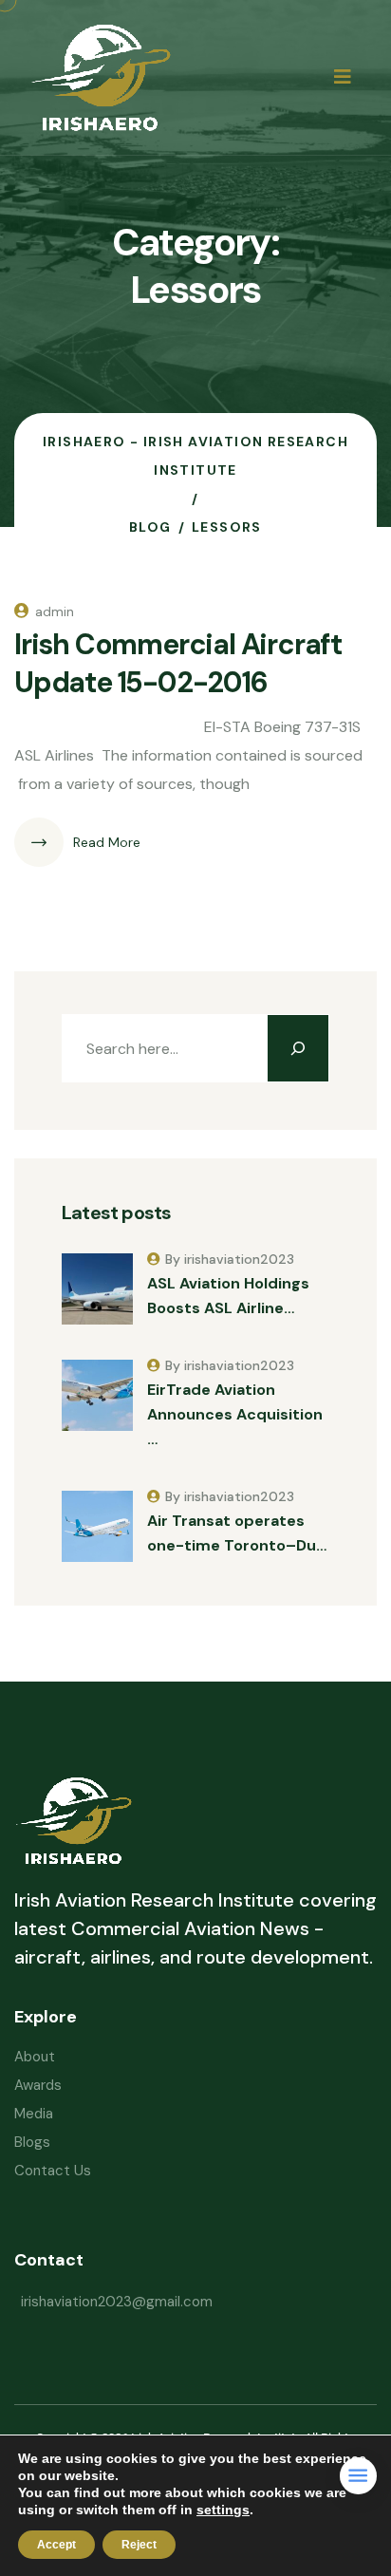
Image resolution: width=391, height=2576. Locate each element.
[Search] (298, 1048)
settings (223, 2510)
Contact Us (53, 2171)
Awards (38, 2085)
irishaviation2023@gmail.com (117, 2302)
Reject (139, 2545)
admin (55, 611)
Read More (107, 842)
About (35, 2057)
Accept (56, 2545)
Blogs (32, 2142)
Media (34, 2114)
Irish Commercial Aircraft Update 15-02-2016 (178, 663)
